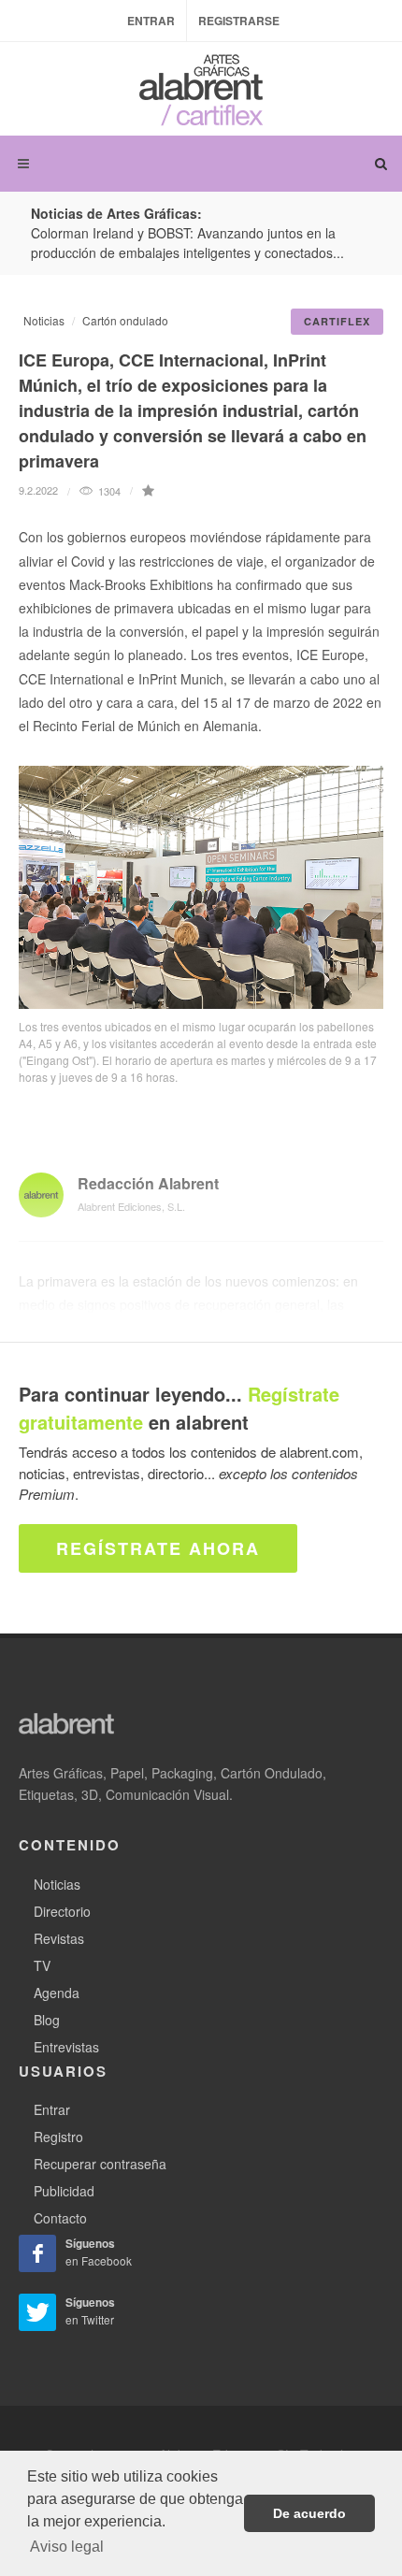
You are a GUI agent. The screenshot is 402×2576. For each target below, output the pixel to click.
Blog (47, 2020)
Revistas (59, 1938)
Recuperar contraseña (100, 2164)
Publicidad (64, 2191)
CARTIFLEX (337, 321)
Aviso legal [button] (67, 2547)
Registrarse (239, 21)
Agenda (57, 1993)
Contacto (60, 2218)
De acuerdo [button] (309, 2513)
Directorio (62, 1911)
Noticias (44, 320)
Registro (58, 2137)
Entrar (151, 21)
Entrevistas (66, 2047)
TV (42, 1965)
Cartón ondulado (125, 320)
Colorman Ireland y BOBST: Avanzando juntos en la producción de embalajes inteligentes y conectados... (187, 243)
